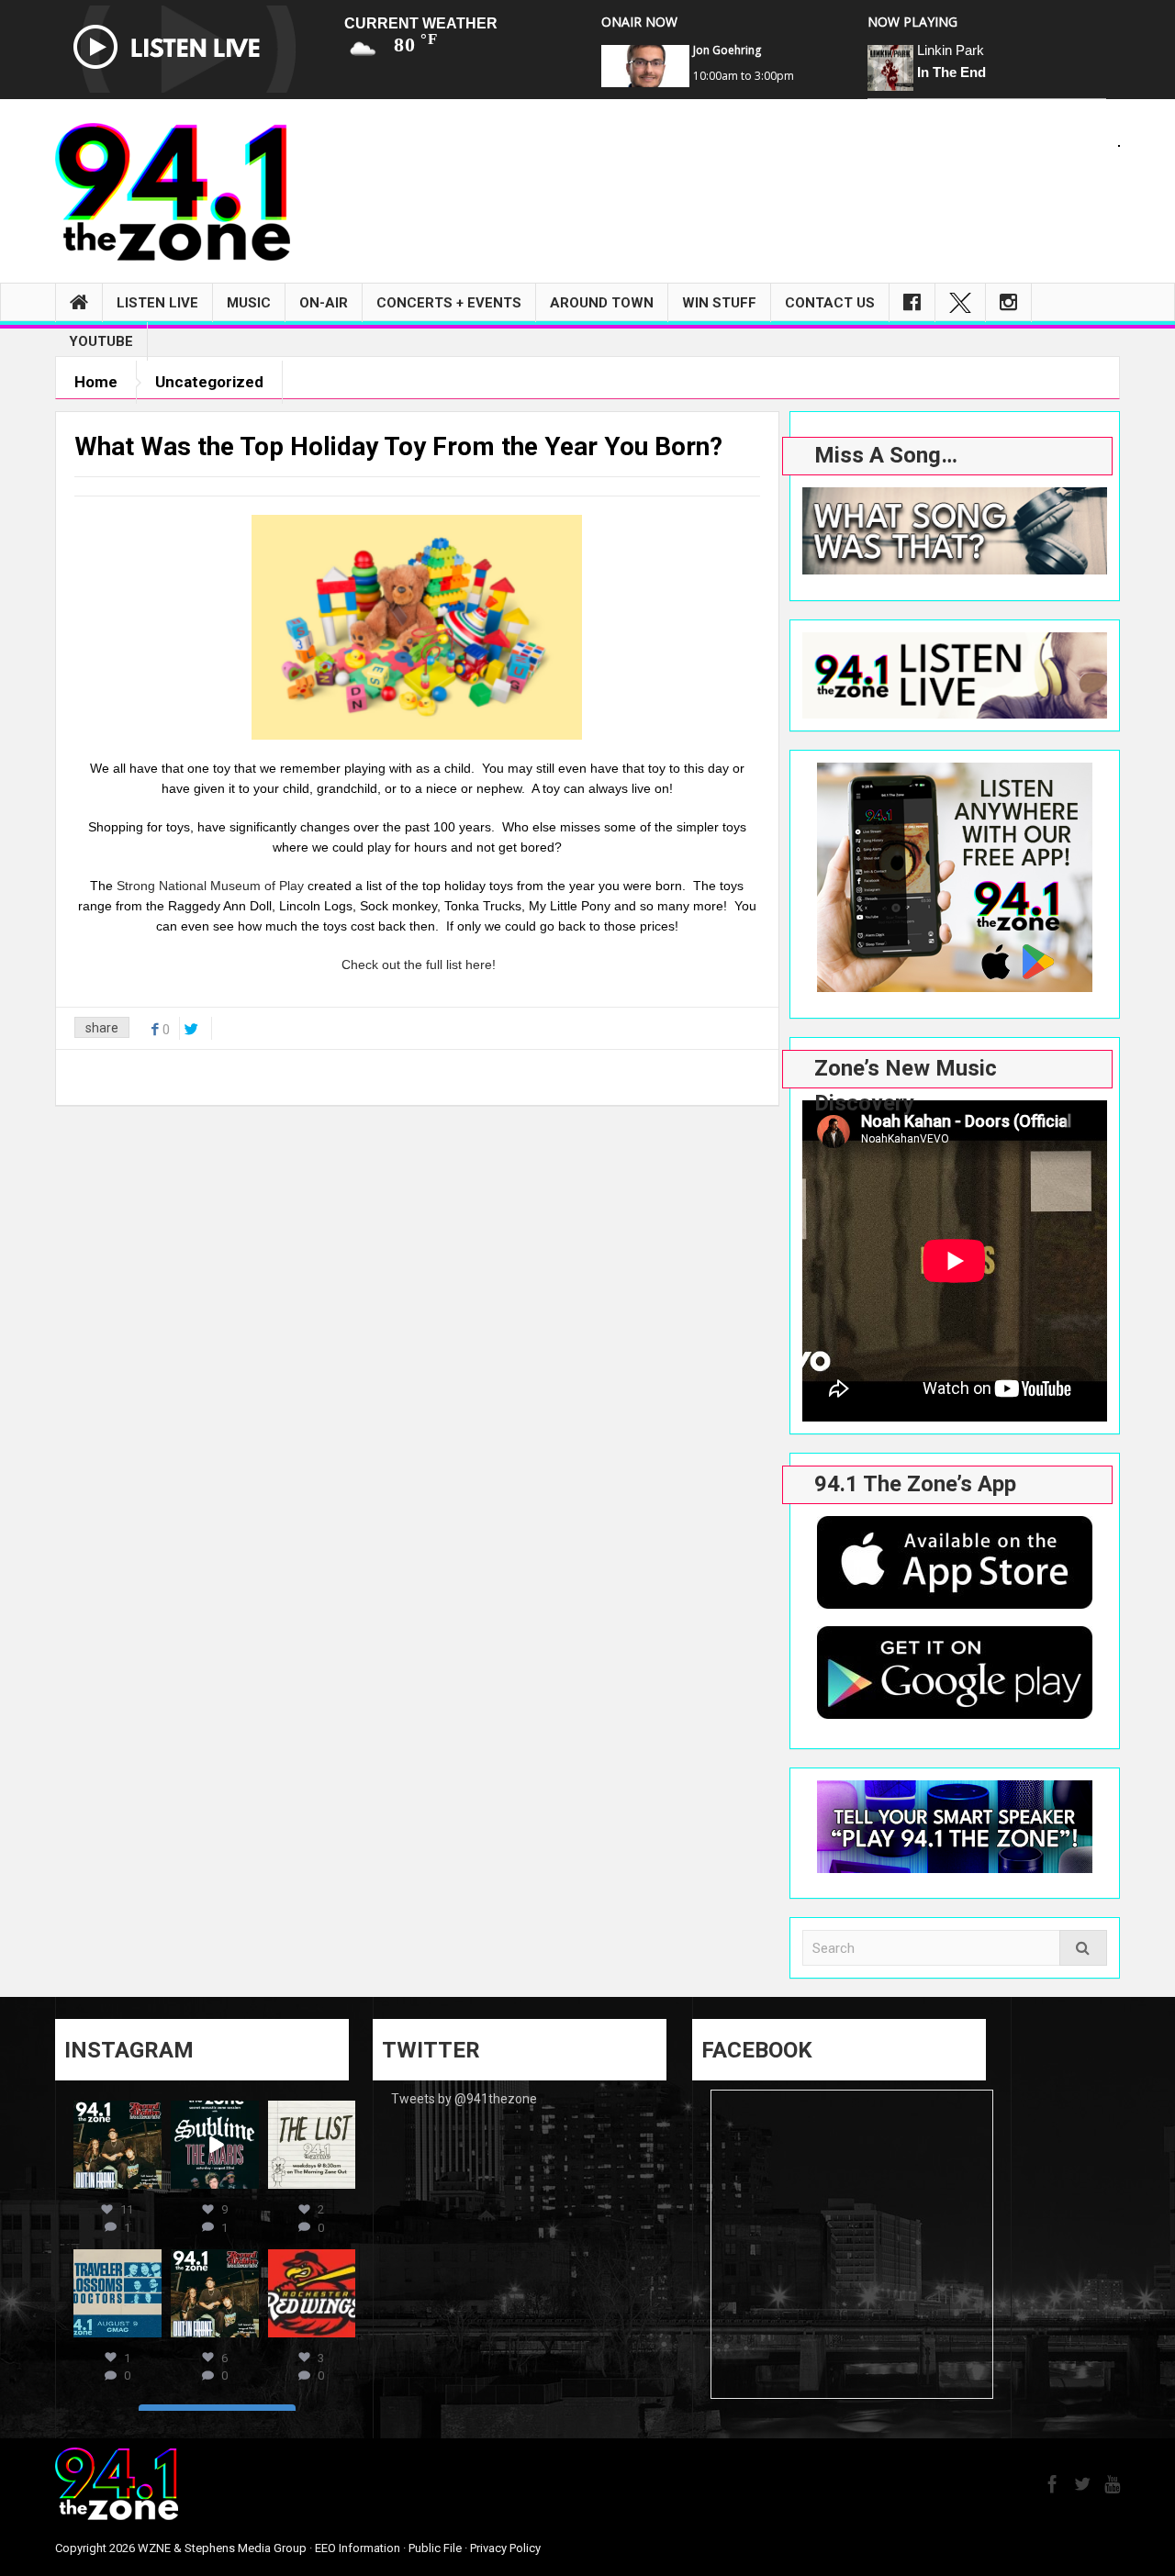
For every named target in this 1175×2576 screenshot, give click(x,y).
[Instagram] (1008, 303)
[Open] (117, 2145)
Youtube (101, 341)
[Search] (1083, 1948)
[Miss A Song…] (955, 531)
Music (249, 303)
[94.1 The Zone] (173, 191)
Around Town (602, 303)
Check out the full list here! (419, 965)
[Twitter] (960, 303)
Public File (435, 2548)
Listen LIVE (157, 303)
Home (96, 382)
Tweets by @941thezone (464, 2099)
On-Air (324, 303)
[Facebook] (912, 303)
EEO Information (358, 2548)
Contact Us (830, 303)
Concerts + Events (449, 303)
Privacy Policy (505, 2548)
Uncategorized (209, 382)
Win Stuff (719, 303)
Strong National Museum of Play (210, 886)
